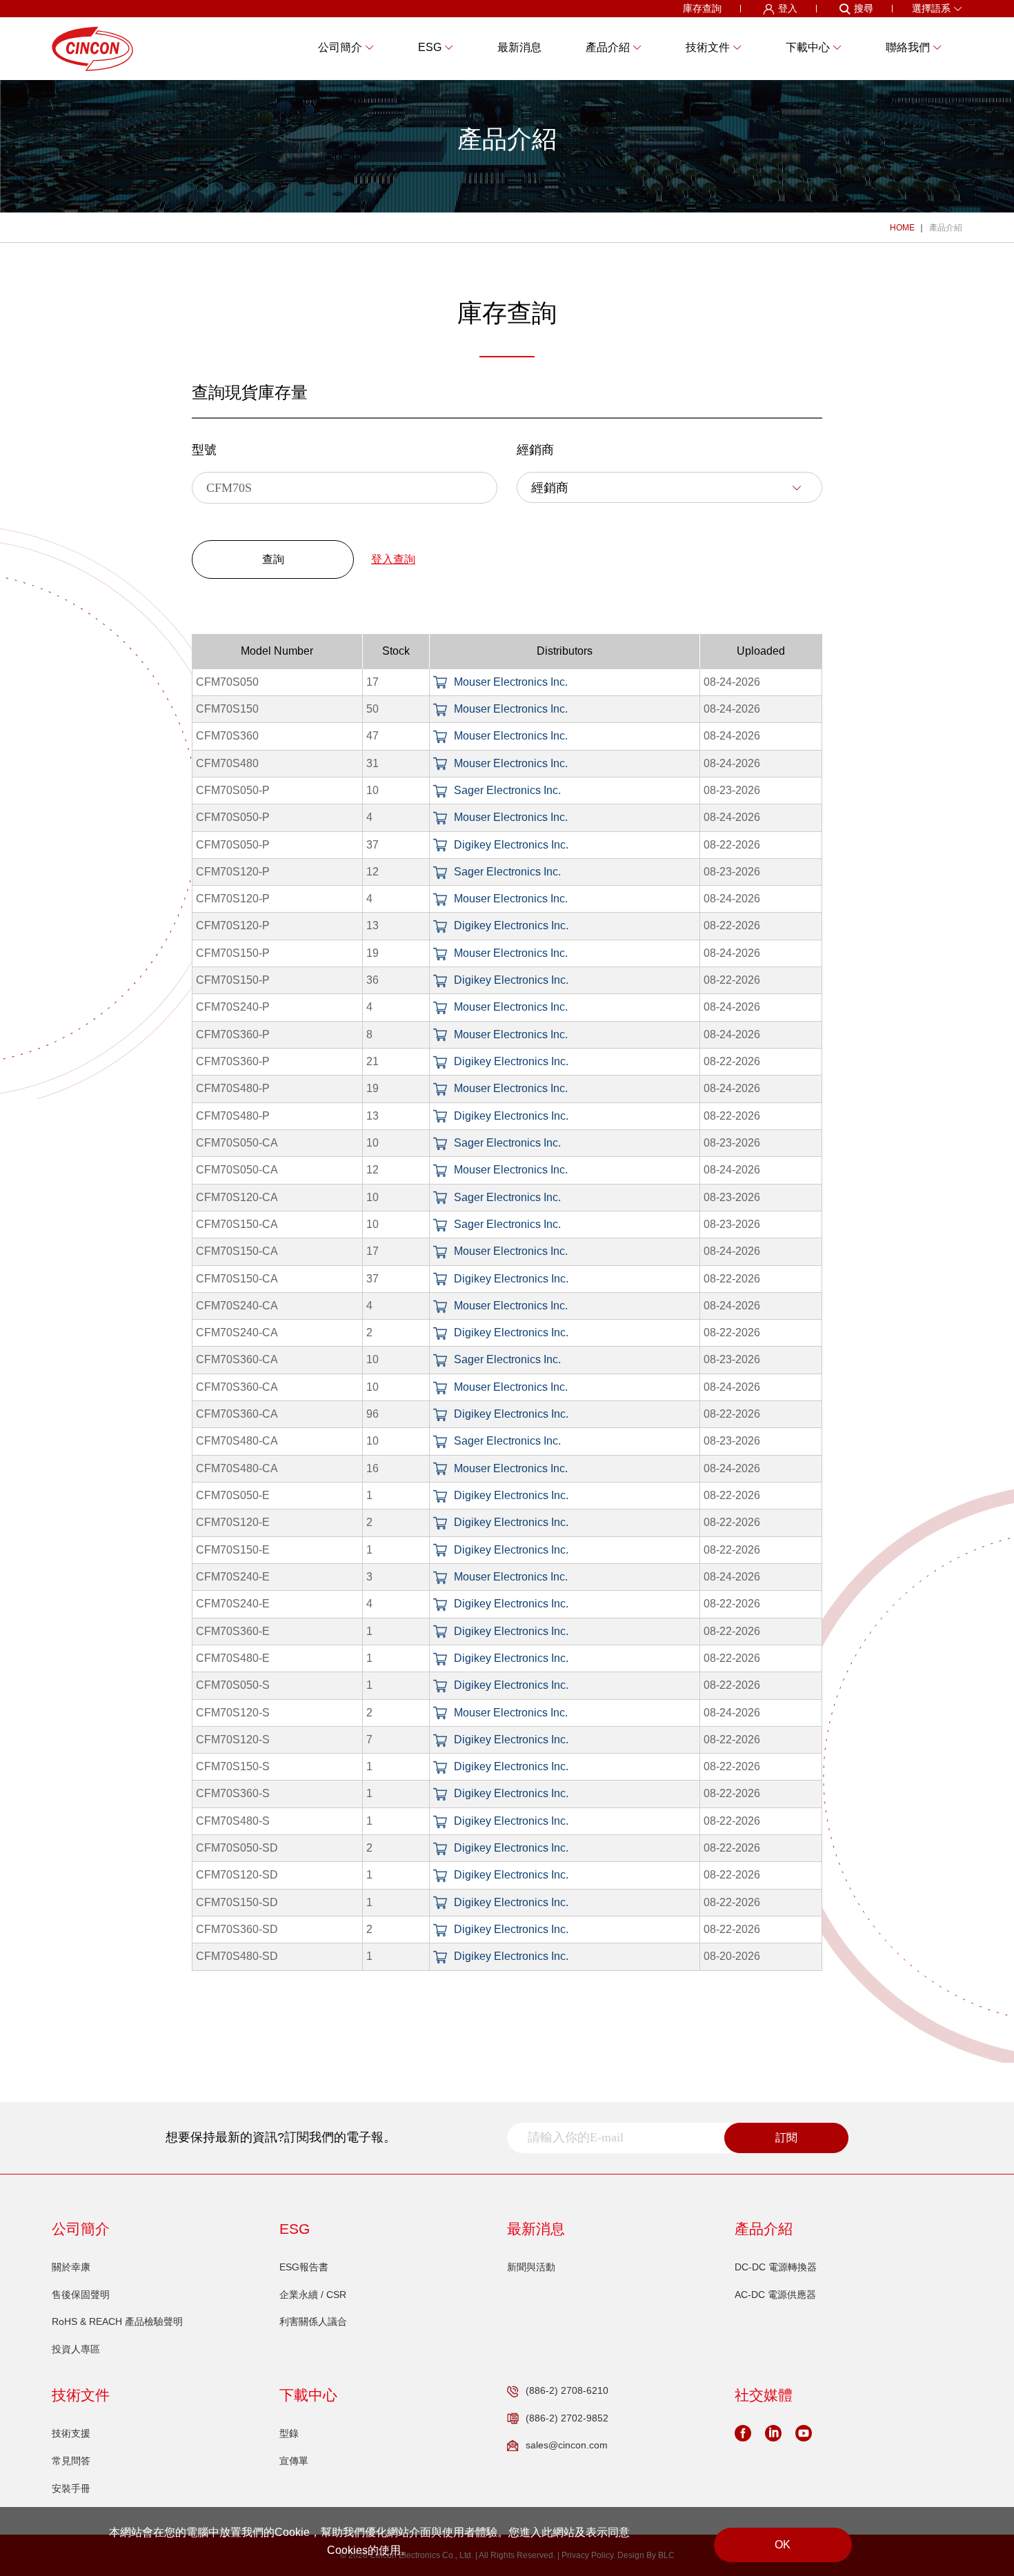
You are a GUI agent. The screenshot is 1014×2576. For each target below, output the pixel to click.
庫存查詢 (702, 8)
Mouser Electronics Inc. (511, 682)
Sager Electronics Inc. (507, 790)
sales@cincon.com (567, 2445)
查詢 (273, 559)
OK (783, 2545)
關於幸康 (71, 2267)
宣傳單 (294, 2461)
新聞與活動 (531, 2267)
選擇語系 (931, 8)
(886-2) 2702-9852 (567, 2418)
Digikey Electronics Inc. (511, 845)
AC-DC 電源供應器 (775, 2295)
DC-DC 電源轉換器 (776, 2267)
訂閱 (786, 2138)
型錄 (289, 2433)
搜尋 (864, 8)
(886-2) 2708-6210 (567, 2390)
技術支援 (71, 2433)
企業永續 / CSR (313, 2295)
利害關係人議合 (313, 2321)
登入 (788, 8)
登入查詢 (393, 559)
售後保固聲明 (81, 2295)
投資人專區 (76, 2349)
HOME (902, 228)
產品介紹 (946, 228)
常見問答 (71, 2461)
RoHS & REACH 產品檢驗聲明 (117, 2321)
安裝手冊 (71, 2488)
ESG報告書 (304, 2267)
